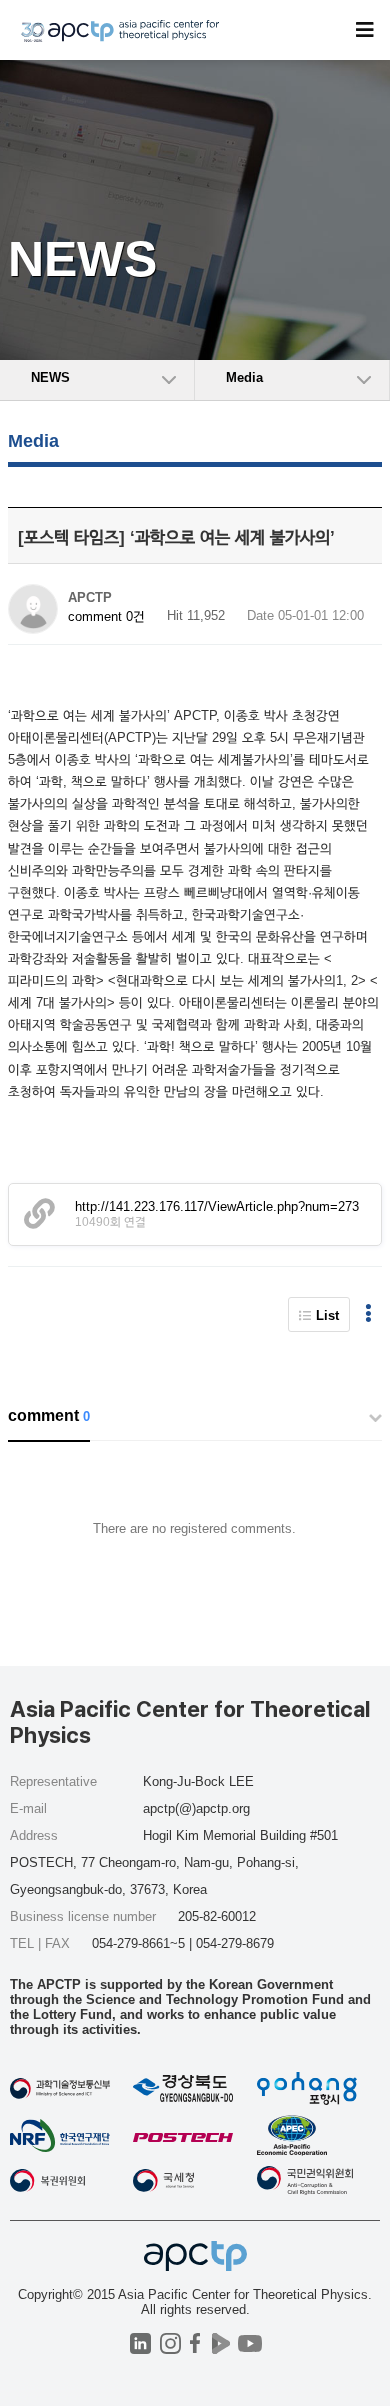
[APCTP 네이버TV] (220, 2343)
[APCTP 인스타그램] (170, 2343)
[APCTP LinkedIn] (140, 2343)
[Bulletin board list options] (368, 1314)
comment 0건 (106, 616)
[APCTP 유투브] (249, 2343)
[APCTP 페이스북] (195, 2343)
